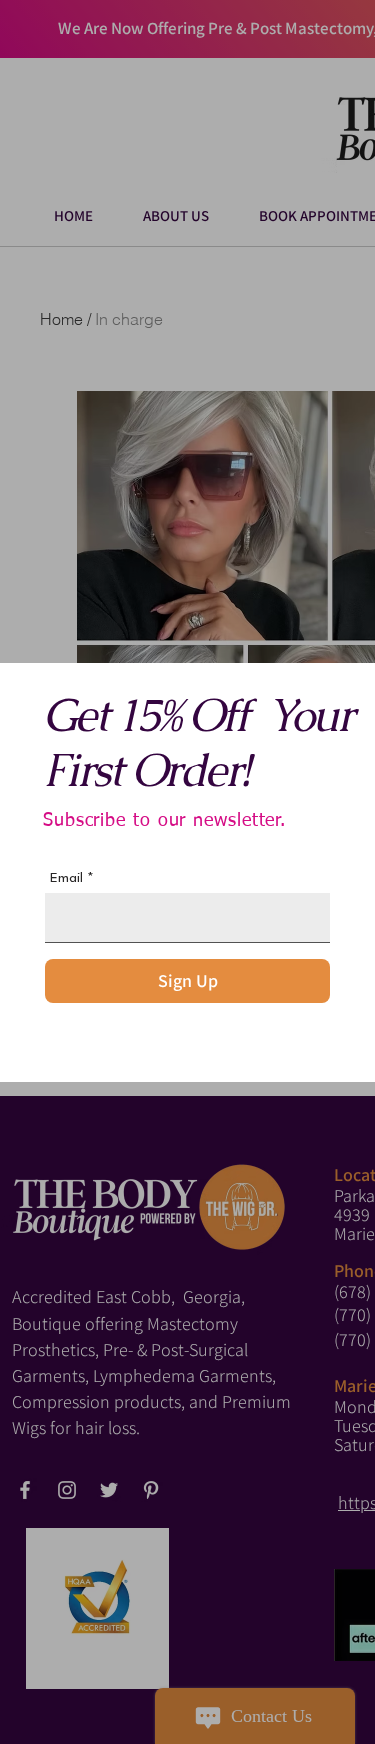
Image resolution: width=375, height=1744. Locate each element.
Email (66, 878)
